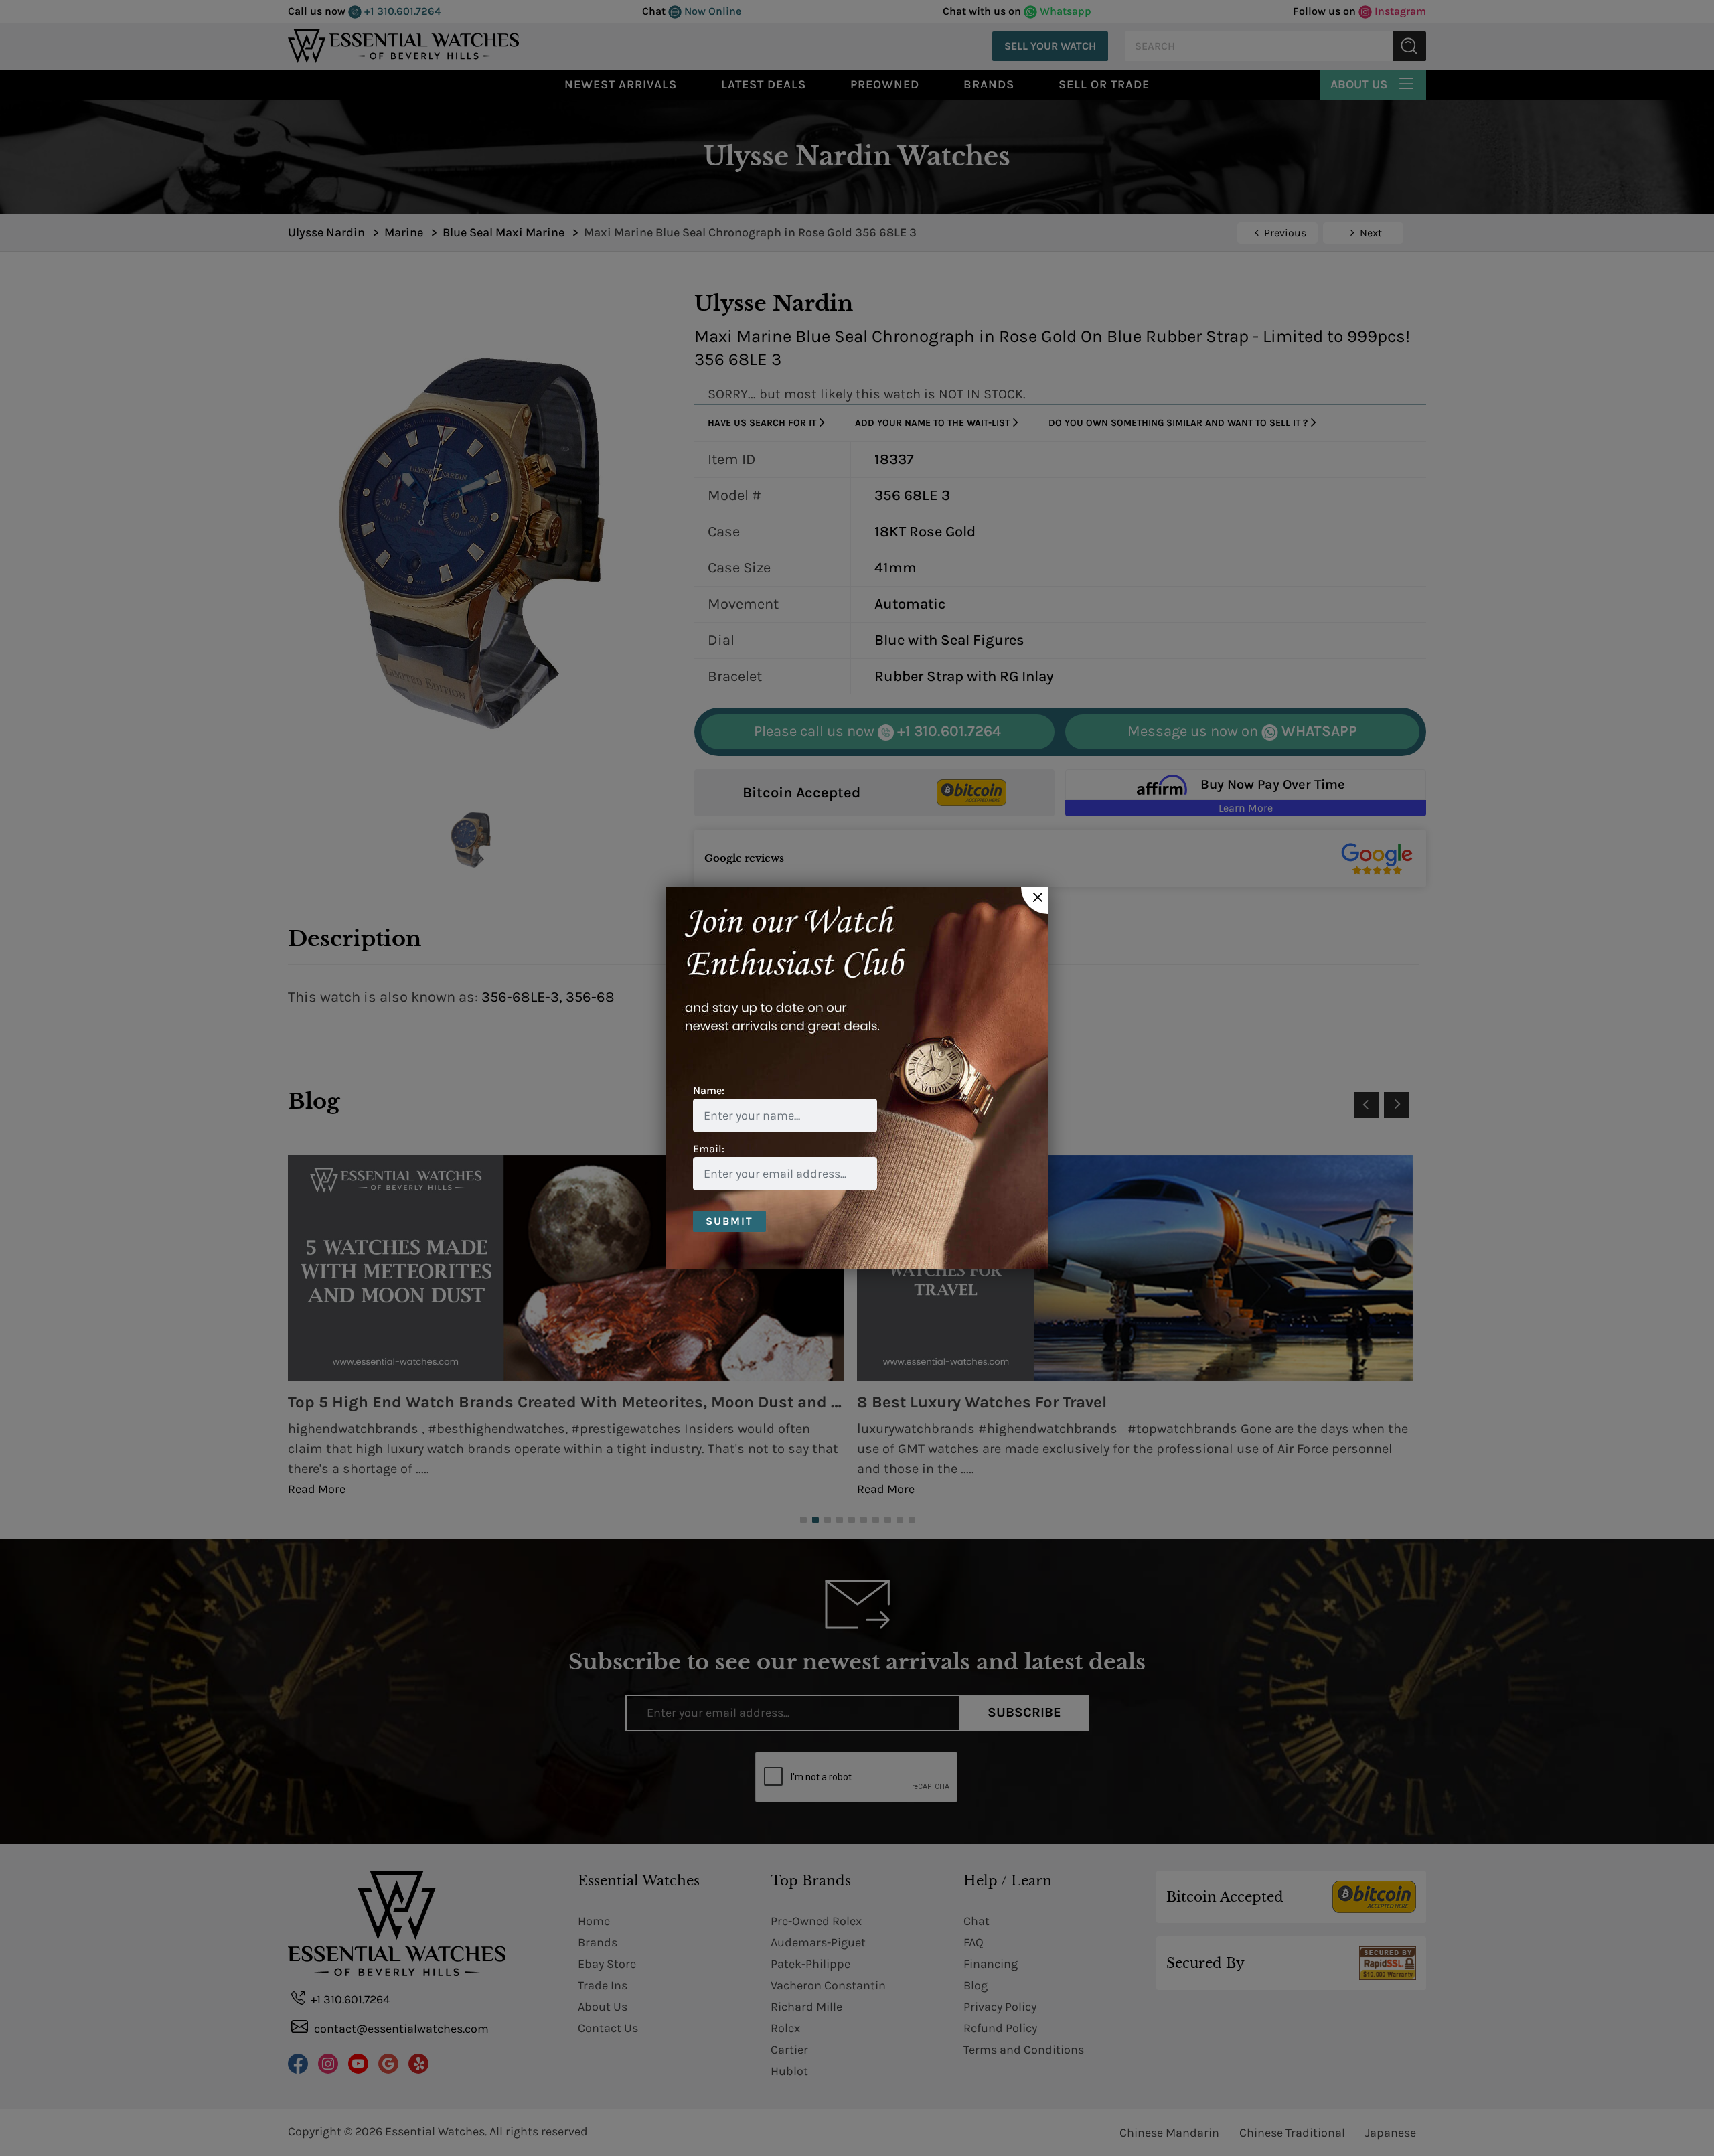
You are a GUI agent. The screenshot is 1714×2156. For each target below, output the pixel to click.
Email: (709, 1149)
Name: (709, 1090)
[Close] (1034, 901)
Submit (729, 1221)
